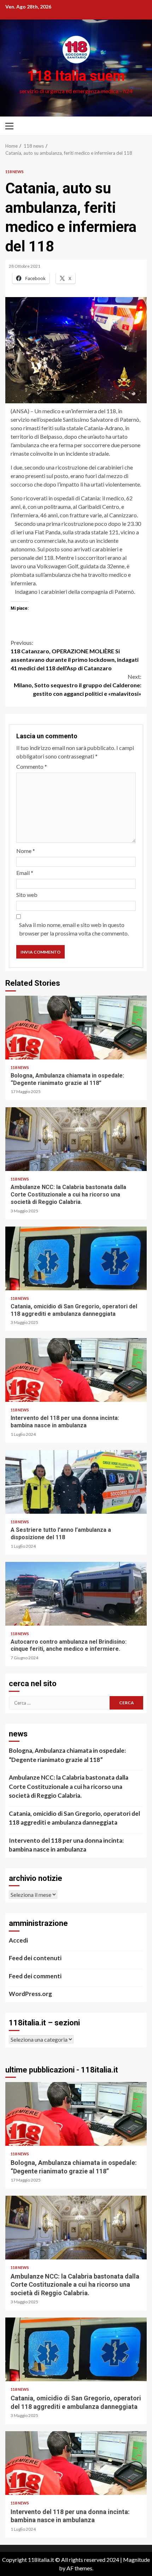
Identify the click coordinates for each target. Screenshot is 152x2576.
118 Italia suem (76, 76)
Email (25, 873)
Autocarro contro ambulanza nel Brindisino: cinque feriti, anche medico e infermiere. (76, 1594)
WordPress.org (30, 1994)
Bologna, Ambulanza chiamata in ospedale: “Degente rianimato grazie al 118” (76, 1028)
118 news (14, 172)
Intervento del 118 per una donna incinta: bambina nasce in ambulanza (76, 1370)
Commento (32, 766)
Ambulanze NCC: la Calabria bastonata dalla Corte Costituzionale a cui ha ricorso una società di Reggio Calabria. (76, 1139)
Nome (26, 851)
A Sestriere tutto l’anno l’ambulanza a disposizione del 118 (76, 1482)
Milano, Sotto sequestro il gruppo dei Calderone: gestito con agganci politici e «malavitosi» (78, 685)
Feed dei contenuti (35, 1958)
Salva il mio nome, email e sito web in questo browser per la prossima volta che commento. (74, 929)
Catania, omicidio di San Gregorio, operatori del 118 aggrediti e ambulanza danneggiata (76, 1258)
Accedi (18, 1940)
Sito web (27, 895)
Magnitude (136, 2560)
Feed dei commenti (35, 1976)
